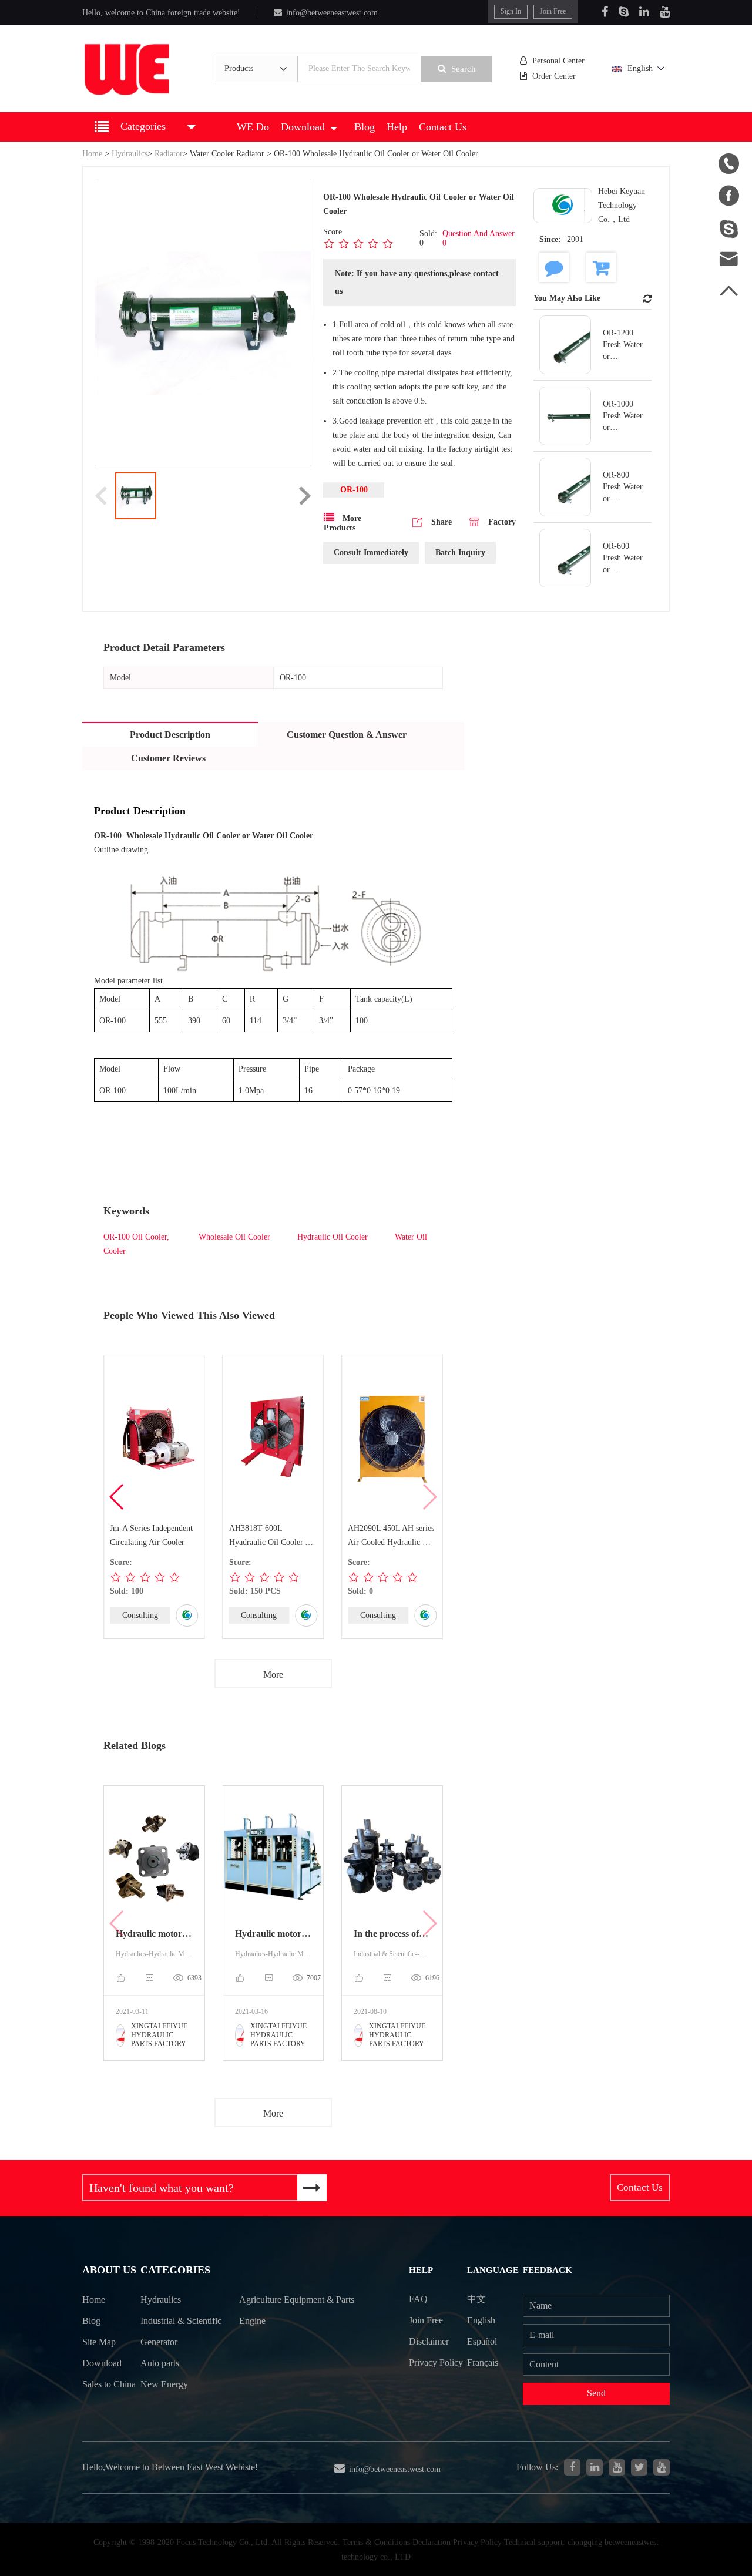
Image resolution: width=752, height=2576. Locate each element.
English (640, 68)
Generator (159, 2342)
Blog (365, 127)
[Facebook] (605, 12)
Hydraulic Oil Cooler (333, 1237)
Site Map (99, 2342)
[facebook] (572, 2467)
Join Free (553, 11)
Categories (175, 2270)
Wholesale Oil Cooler (233, 1237)
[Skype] (624, 12)
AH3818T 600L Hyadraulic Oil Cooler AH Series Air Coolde (273, 1537)
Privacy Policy (436, 2362)
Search (464, 69)
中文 (476, 2299)
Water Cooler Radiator (227, 154)
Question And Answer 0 (479, 238)
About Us (109, 2270)
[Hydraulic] (617, 2467)
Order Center (554, 76)
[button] (117, 1497)
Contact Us (443, 127)
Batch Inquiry (460, 553)
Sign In (511, 11)
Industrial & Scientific (181, 2321)
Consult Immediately (371, 553)
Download (303, 127)
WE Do (253, 127)
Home (92, 154)
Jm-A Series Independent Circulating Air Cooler (151, 1535)
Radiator (169, 154)
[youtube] (662, 2467)
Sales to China (109, 2384)
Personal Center (558, 61)
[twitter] (639, 2467)
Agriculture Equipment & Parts (297, 2300)
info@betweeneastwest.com (332, 13)
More (273, 1675)
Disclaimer (429, 2341)
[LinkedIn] (644, 12)
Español (482, 2341)
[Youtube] (665, 12)
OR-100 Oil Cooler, (136, 1237)
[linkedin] (595, 2467)
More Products (343, 523)
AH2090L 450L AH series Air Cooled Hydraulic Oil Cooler (391, 1537)
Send (596, 2393)
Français (483, 2362)
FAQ (418, 2299)
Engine (252, 2321)
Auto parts (160, 2363)
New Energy (164, 2384)
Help (397, 127)
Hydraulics (130, 154)
